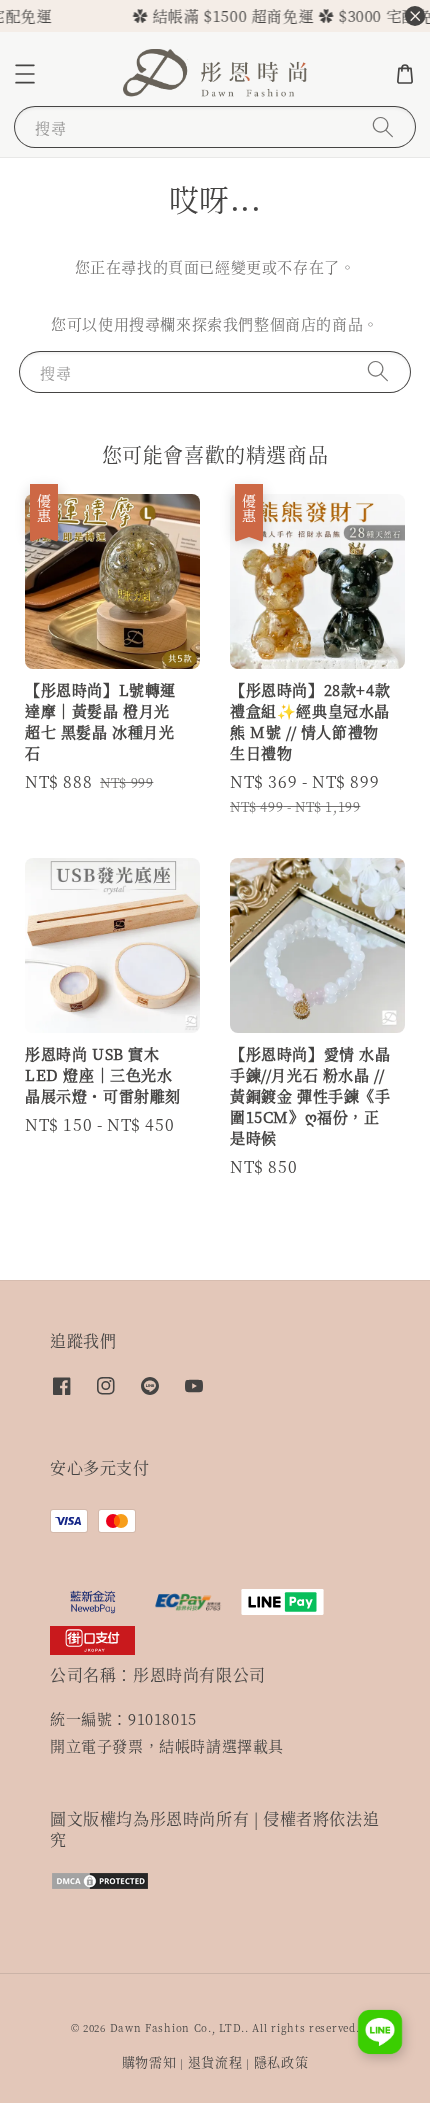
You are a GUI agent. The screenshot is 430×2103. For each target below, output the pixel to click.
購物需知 (149, 2061)
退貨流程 (215, 2061)
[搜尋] (383, 126)
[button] (25, 74)
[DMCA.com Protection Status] (100, 1884)
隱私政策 (281, 2061)
